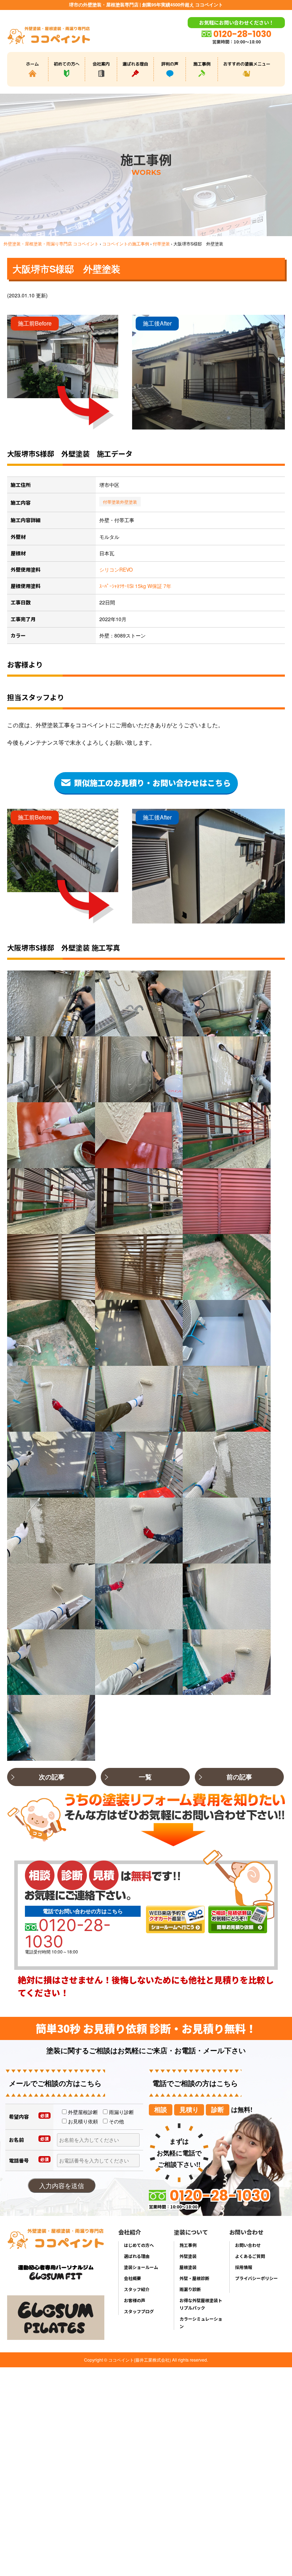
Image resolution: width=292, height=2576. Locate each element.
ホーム (32, 64)
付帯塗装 (161, 243)
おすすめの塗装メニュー (247, 64)
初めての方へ (67, 64)
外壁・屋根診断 (194, 2278)
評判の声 (170, 64)
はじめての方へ (139, 2245)
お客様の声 (135, 2300)
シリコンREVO (116, 569)
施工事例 (202, 64)
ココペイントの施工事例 (126, 243)
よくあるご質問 (250, 2256)
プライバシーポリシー (256, 2278)
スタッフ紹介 (137, 2289)
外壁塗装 (129, 502)
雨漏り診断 (190, 2289)
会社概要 (132, 2278)
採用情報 (244, 2267)
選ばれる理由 (135, 64)
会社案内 (101, 64)
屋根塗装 (188, 2267)
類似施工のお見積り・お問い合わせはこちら (152, 782)
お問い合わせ (248, 2245)
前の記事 (239, 1777)
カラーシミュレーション (201, 2322)
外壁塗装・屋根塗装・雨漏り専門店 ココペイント (51, 243)
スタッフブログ (139, 2311)
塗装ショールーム (141, 2267)
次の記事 (52, 1777)
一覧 (145, 1777)
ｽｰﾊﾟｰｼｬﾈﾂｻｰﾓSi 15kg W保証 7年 (135, 586)
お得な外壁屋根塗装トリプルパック (201, 2304)
